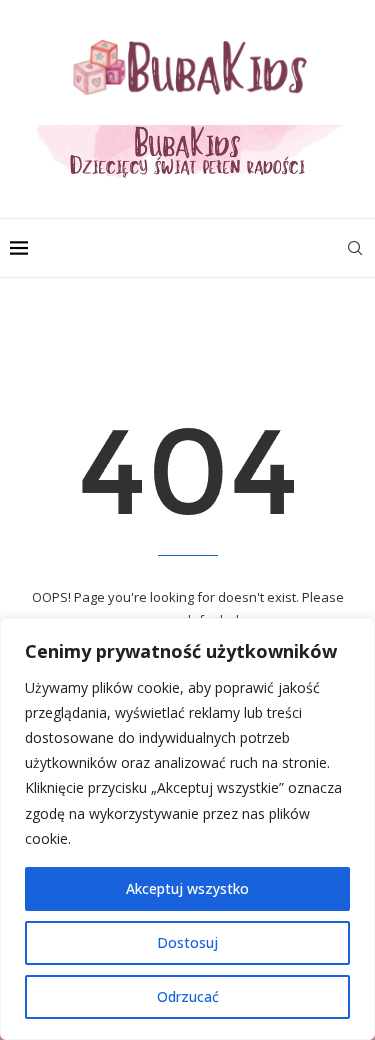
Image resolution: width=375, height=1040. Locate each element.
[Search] (355, 248)
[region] (187, 829)
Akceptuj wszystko (187, 888)
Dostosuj (187, 942)
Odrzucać (188, 996)
